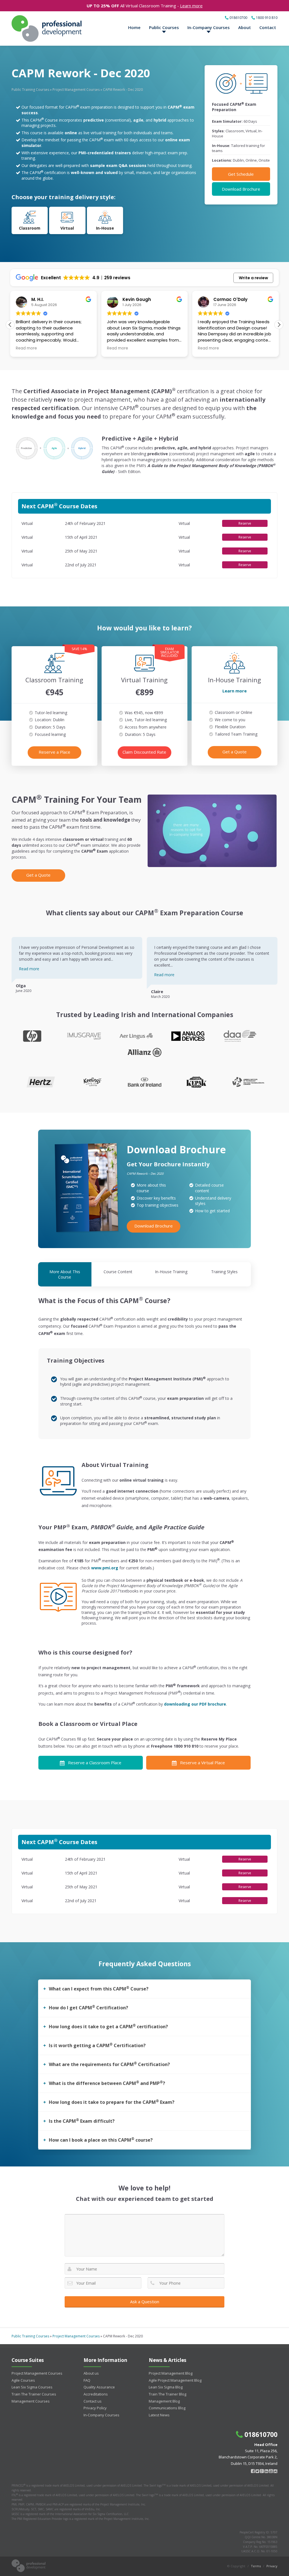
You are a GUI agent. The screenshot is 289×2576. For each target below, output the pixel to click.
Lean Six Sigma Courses (32, 2387)
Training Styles (224, 1272)
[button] (279, 325)
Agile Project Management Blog (175, 2380)
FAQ (87, 2380)
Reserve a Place (54, 752)
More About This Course (65, 1274)
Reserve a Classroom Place (95, 1763)
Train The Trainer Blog (168, 2394)
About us (91, 2373)
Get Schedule (241, 174)
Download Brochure (241, 189)
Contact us (93, 2401)
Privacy (272, 2566)
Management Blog (164, 2401)
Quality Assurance (99, 2387)
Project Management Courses (76, 90)
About (245, 27)
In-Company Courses (209, 27)
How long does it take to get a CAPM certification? (108, 2026)
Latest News (159, 2415)
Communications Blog (167, 2408)
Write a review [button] (253, 278)
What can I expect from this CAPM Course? (99, 1988)
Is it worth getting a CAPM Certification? (97, 2045)
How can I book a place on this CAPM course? (101, 2140)
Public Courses (164, 27)
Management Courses (31, 2401)
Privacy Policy (95, 2408)
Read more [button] (16, 348)
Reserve (245, 523)
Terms (256, 2566)
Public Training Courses (30, 90)
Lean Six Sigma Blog (166, 2387)
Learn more (191, 6)
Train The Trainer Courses (34, 2394)
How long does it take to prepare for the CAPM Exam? (112, 2102)
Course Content (118, 1272)
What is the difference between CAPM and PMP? (107, 2083)
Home (134, 27)
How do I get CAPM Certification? (88, 2007)
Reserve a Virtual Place (202, 1763)
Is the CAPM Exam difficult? (82, 2121)
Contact (268, 27)
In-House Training (171, 1272)
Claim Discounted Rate (144, 752)
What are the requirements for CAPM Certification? (109, 2064)
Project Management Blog (171, 2373)
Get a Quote (235, 752)
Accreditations (96, 2394)
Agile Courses (23, 2380)
